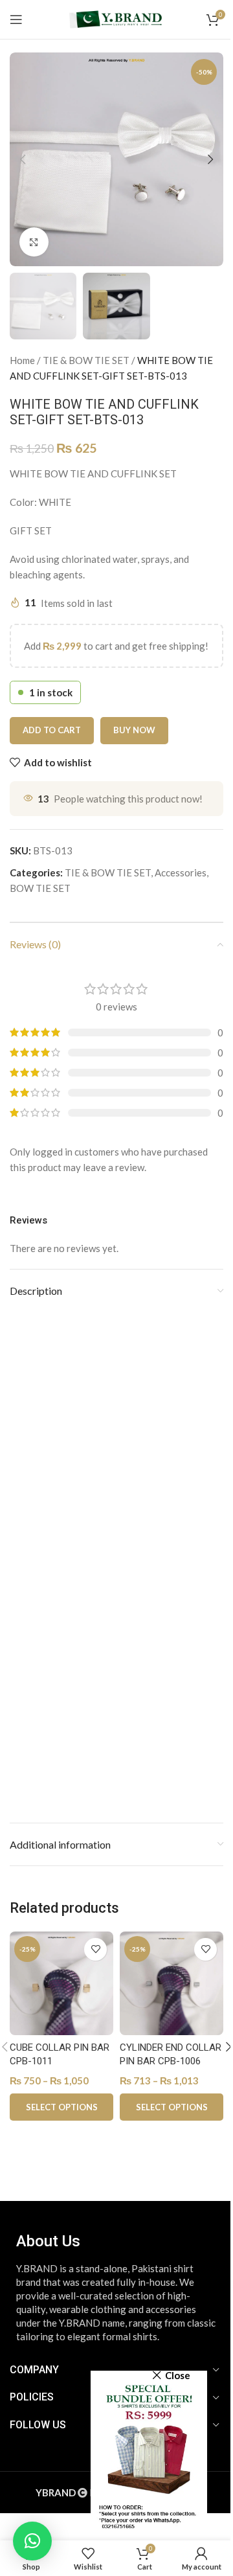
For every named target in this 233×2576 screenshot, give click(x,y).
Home (22, 360)
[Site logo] (116, 18)
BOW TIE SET (40, 888)
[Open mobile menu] (16, 19)
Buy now (134, 730)
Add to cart (52, 730)
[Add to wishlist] (95, 1949)
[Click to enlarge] (34, 242)
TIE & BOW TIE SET (86, 360)
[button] (23, 159)
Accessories (181, 872)
